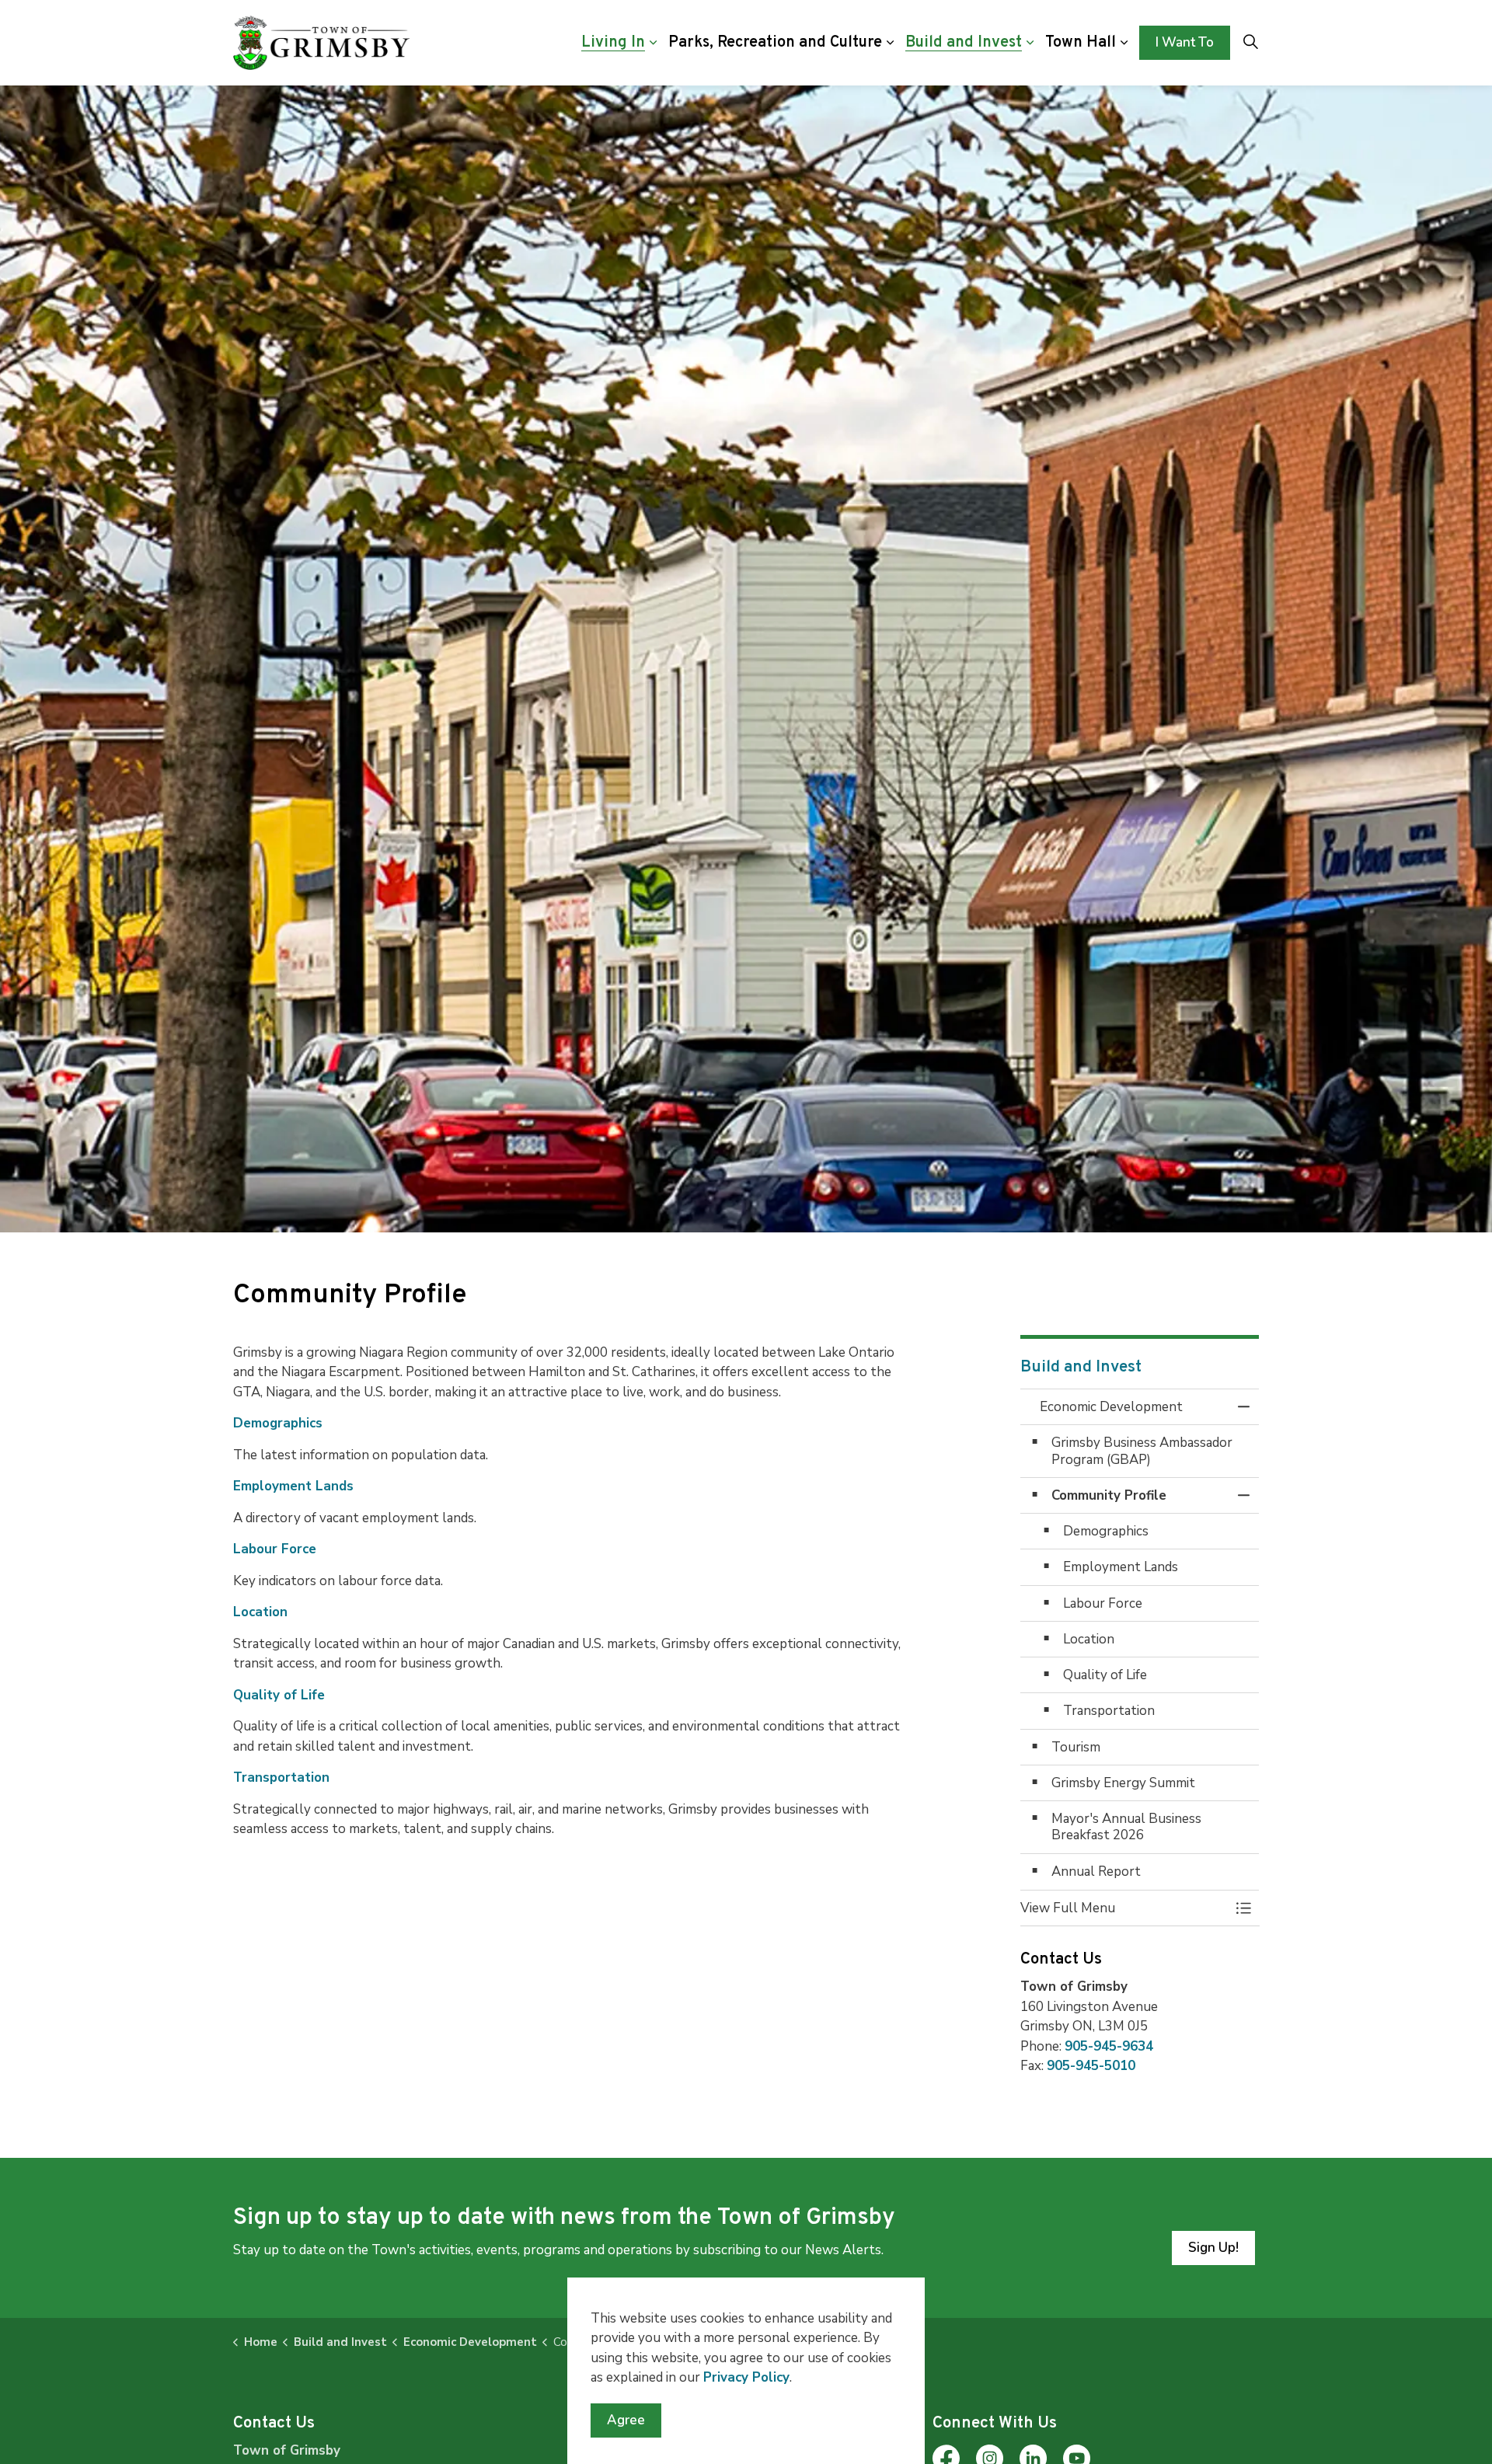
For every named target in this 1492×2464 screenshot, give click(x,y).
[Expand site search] (1250, 43)
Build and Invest (964, 43)
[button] (1124, 1908)
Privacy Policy (746, 2377)
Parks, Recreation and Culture (775, 43)
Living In (613, 43)
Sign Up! (1213, 2248)
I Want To (1185, 42)
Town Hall (1081, 43)
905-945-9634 (1109, 2046)
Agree (626, 2420)
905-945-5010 (1091, 2066)
